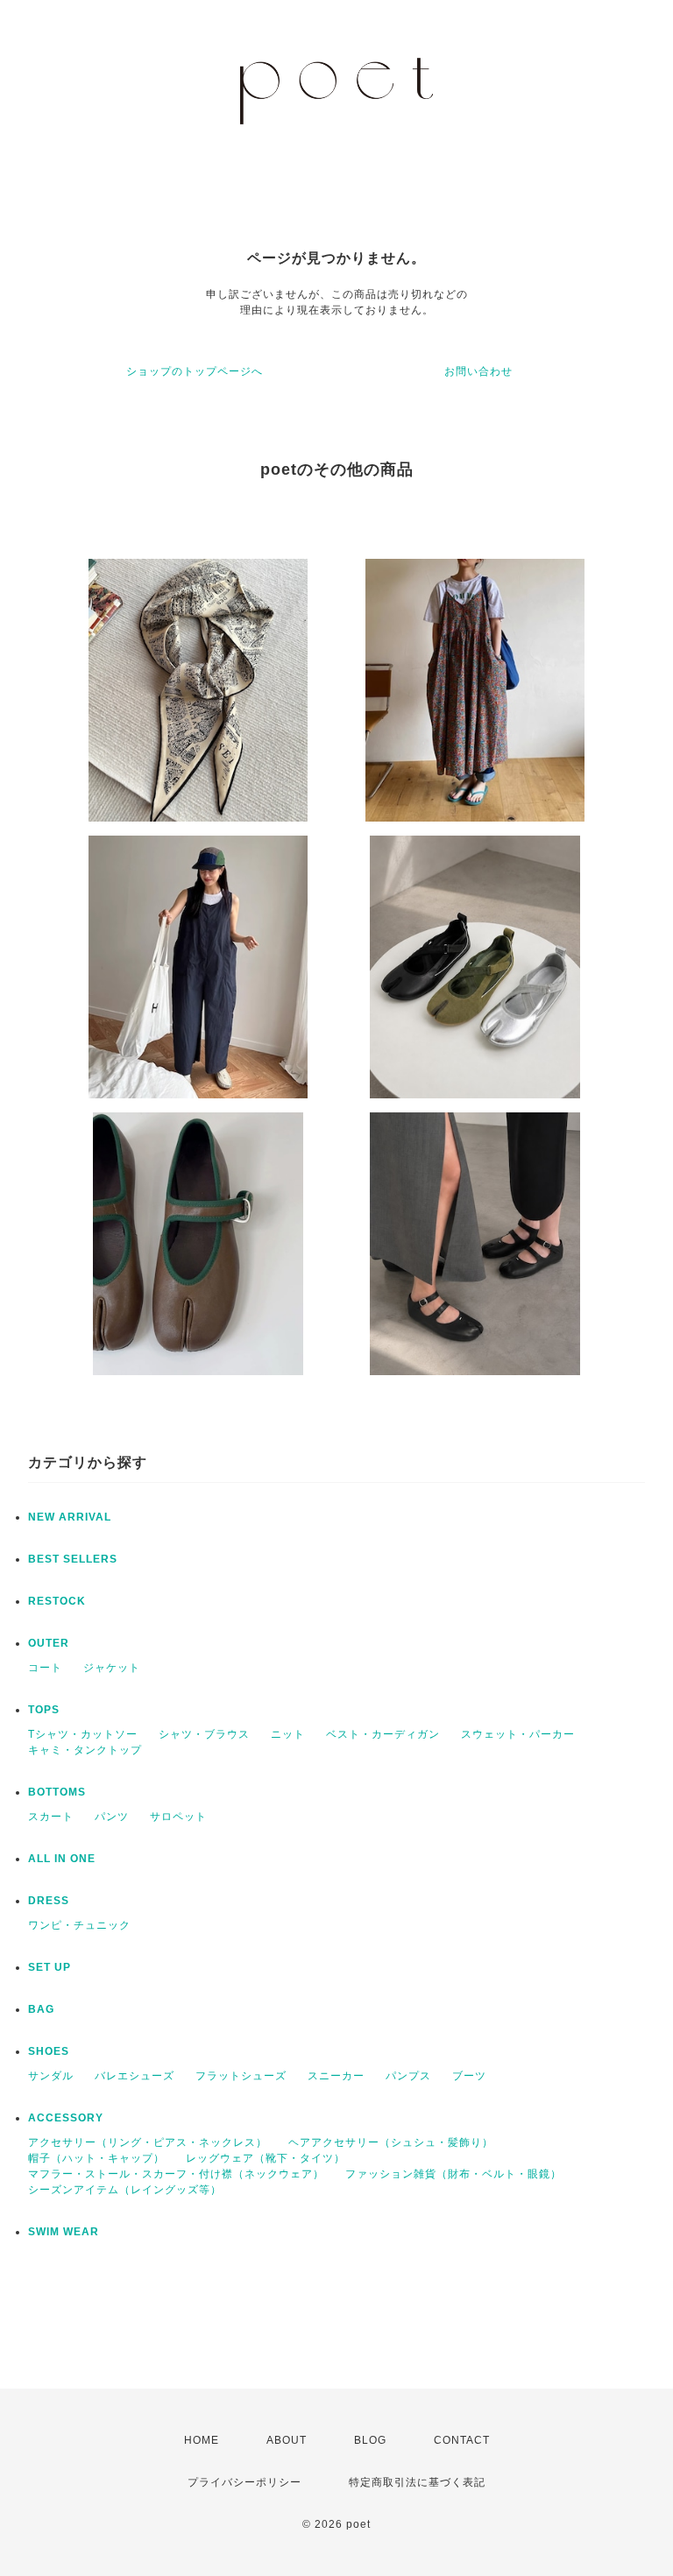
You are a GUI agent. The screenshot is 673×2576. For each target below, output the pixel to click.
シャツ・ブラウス (204, 1734)
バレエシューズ (135, 2076)
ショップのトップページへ (195, 371)
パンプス (408, 2076)
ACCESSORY (66, 2118)
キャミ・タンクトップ (85, 1750)
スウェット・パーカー (518, 1734)
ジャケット (112, 1668)
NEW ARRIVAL (70, 1517)
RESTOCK (57, 1601)
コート (45, 1668)
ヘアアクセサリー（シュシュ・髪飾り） (391, 2142)
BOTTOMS (57, 1792)
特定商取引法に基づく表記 (417, 2482)
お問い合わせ (478, 371)
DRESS (49, 1901)
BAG (41, 2009)
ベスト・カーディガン (383, 1734)
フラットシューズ (241, 2076)
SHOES (49, 2051)
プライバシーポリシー (244, 2482)
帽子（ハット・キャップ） (96, 2158)
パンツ (112, 1817)
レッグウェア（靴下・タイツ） (266, 2158)
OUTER (49, 1643)
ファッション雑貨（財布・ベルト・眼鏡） (453, 2174)
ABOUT (287, 2440)
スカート (51, 1817)
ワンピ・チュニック (79, 1925)
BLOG (370, 2440)
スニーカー (336, 2076)
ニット (288, 1734)
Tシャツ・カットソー (83, 1734)
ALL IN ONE (62, 1859)
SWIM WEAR (64, 2232)
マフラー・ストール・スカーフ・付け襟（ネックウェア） (176, 2174)
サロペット (178, 1817)
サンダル (51, 2076)
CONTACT (462, 2440)
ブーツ (469, 2076)
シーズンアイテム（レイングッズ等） (125, 2190)
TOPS (44, 1710)
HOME (202, 2440)
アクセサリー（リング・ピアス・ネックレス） (148, 2142)
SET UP (50, 1967)
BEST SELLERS (73, 1559)
